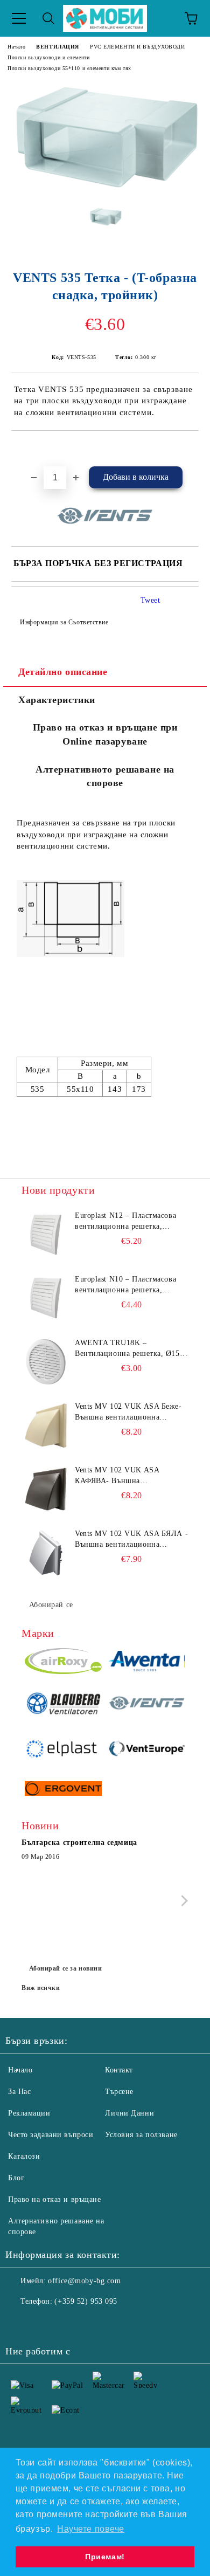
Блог (16, 2178)
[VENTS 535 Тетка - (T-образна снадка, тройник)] (105, 190)
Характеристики (57, 700)
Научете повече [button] (91, 2529)
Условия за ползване (141, 2135)
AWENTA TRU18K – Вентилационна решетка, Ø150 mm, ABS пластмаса (129, 1349)
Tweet (150, 600)
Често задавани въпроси (51, 2135)
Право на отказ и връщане (54, 2199)
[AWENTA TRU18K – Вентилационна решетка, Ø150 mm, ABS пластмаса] (46, 1362)
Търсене (119, 2092)
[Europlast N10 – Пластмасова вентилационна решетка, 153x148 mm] (46, 1298)
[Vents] (147, 1705)
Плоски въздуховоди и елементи (48, 57)
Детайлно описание (63, 672)
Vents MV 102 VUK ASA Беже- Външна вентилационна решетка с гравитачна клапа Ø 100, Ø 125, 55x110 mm (128, 1413)
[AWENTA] (147, 1663)
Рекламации (29, 2113)
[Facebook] (19, 2323)
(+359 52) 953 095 (86, 2301)
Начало (16, 47)
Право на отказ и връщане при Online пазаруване (105, 734)
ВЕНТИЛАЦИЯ (58, 47)
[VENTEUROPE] (147, 1750)
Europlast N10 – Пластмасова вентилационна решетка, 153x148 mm (125, 1285)
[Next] (182, 1901)
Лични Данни (129, 2113)
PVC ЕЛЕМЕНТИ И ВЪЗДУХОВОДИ (138, 47)
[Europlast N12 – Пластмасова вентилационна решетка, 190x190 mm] (46, 1235)
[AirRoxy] (63, 1663)
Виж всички (41, 1988)
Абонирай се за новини (66, 1968)
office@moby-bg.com (84, 2281)
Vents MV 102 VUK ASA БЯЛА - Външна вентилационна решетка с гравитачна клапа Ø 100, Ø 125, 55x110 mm (131, 1540)
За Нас (19, 2092)
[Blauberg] (63, 1705)
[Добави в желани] (191, 449)
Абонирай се (51, 1605)
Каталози (24, 2156)
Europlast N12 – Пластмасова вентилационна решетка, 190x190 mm (125, 1222)
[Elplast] (63, 1750)
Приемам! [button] (105, 2557)
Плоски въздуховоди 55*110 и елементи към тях (69, 68)
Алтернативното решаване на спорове (105, 776)
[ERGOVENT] (63, 1790)
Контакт (119, 2070)
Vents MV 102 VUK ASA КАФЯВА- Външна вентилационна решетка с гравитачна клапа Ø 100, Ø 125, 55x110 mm (131, 1476)
